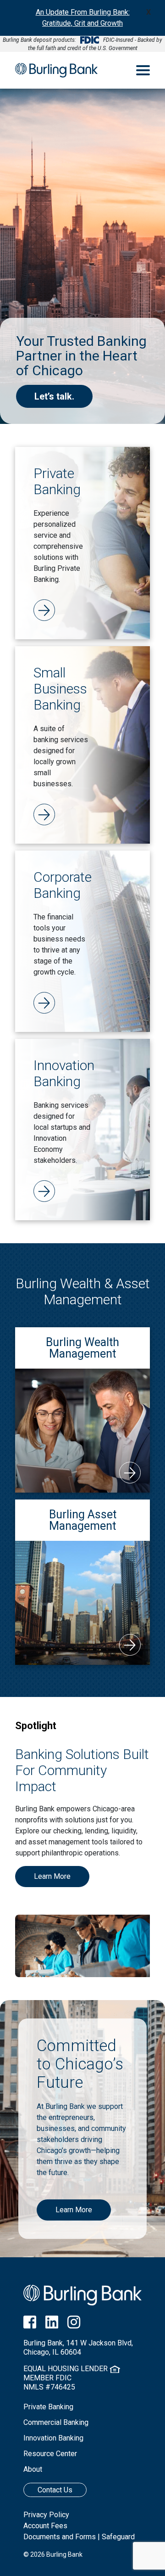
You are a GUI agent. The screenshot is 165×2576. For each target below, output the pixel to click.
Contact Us (55, 2490)
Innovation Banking (53, 2438)
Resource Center (50, 2454)
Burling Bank (56, 70)
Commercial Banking (56, 2422)
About (33, 2469)
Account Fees (45, 2526)
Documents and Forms (60, 2537)
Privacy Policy (46, 2515)
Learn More (52, 1876)
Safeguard (118, 2537)
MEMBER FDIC (47, 2378)
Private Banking (48, 2407)
